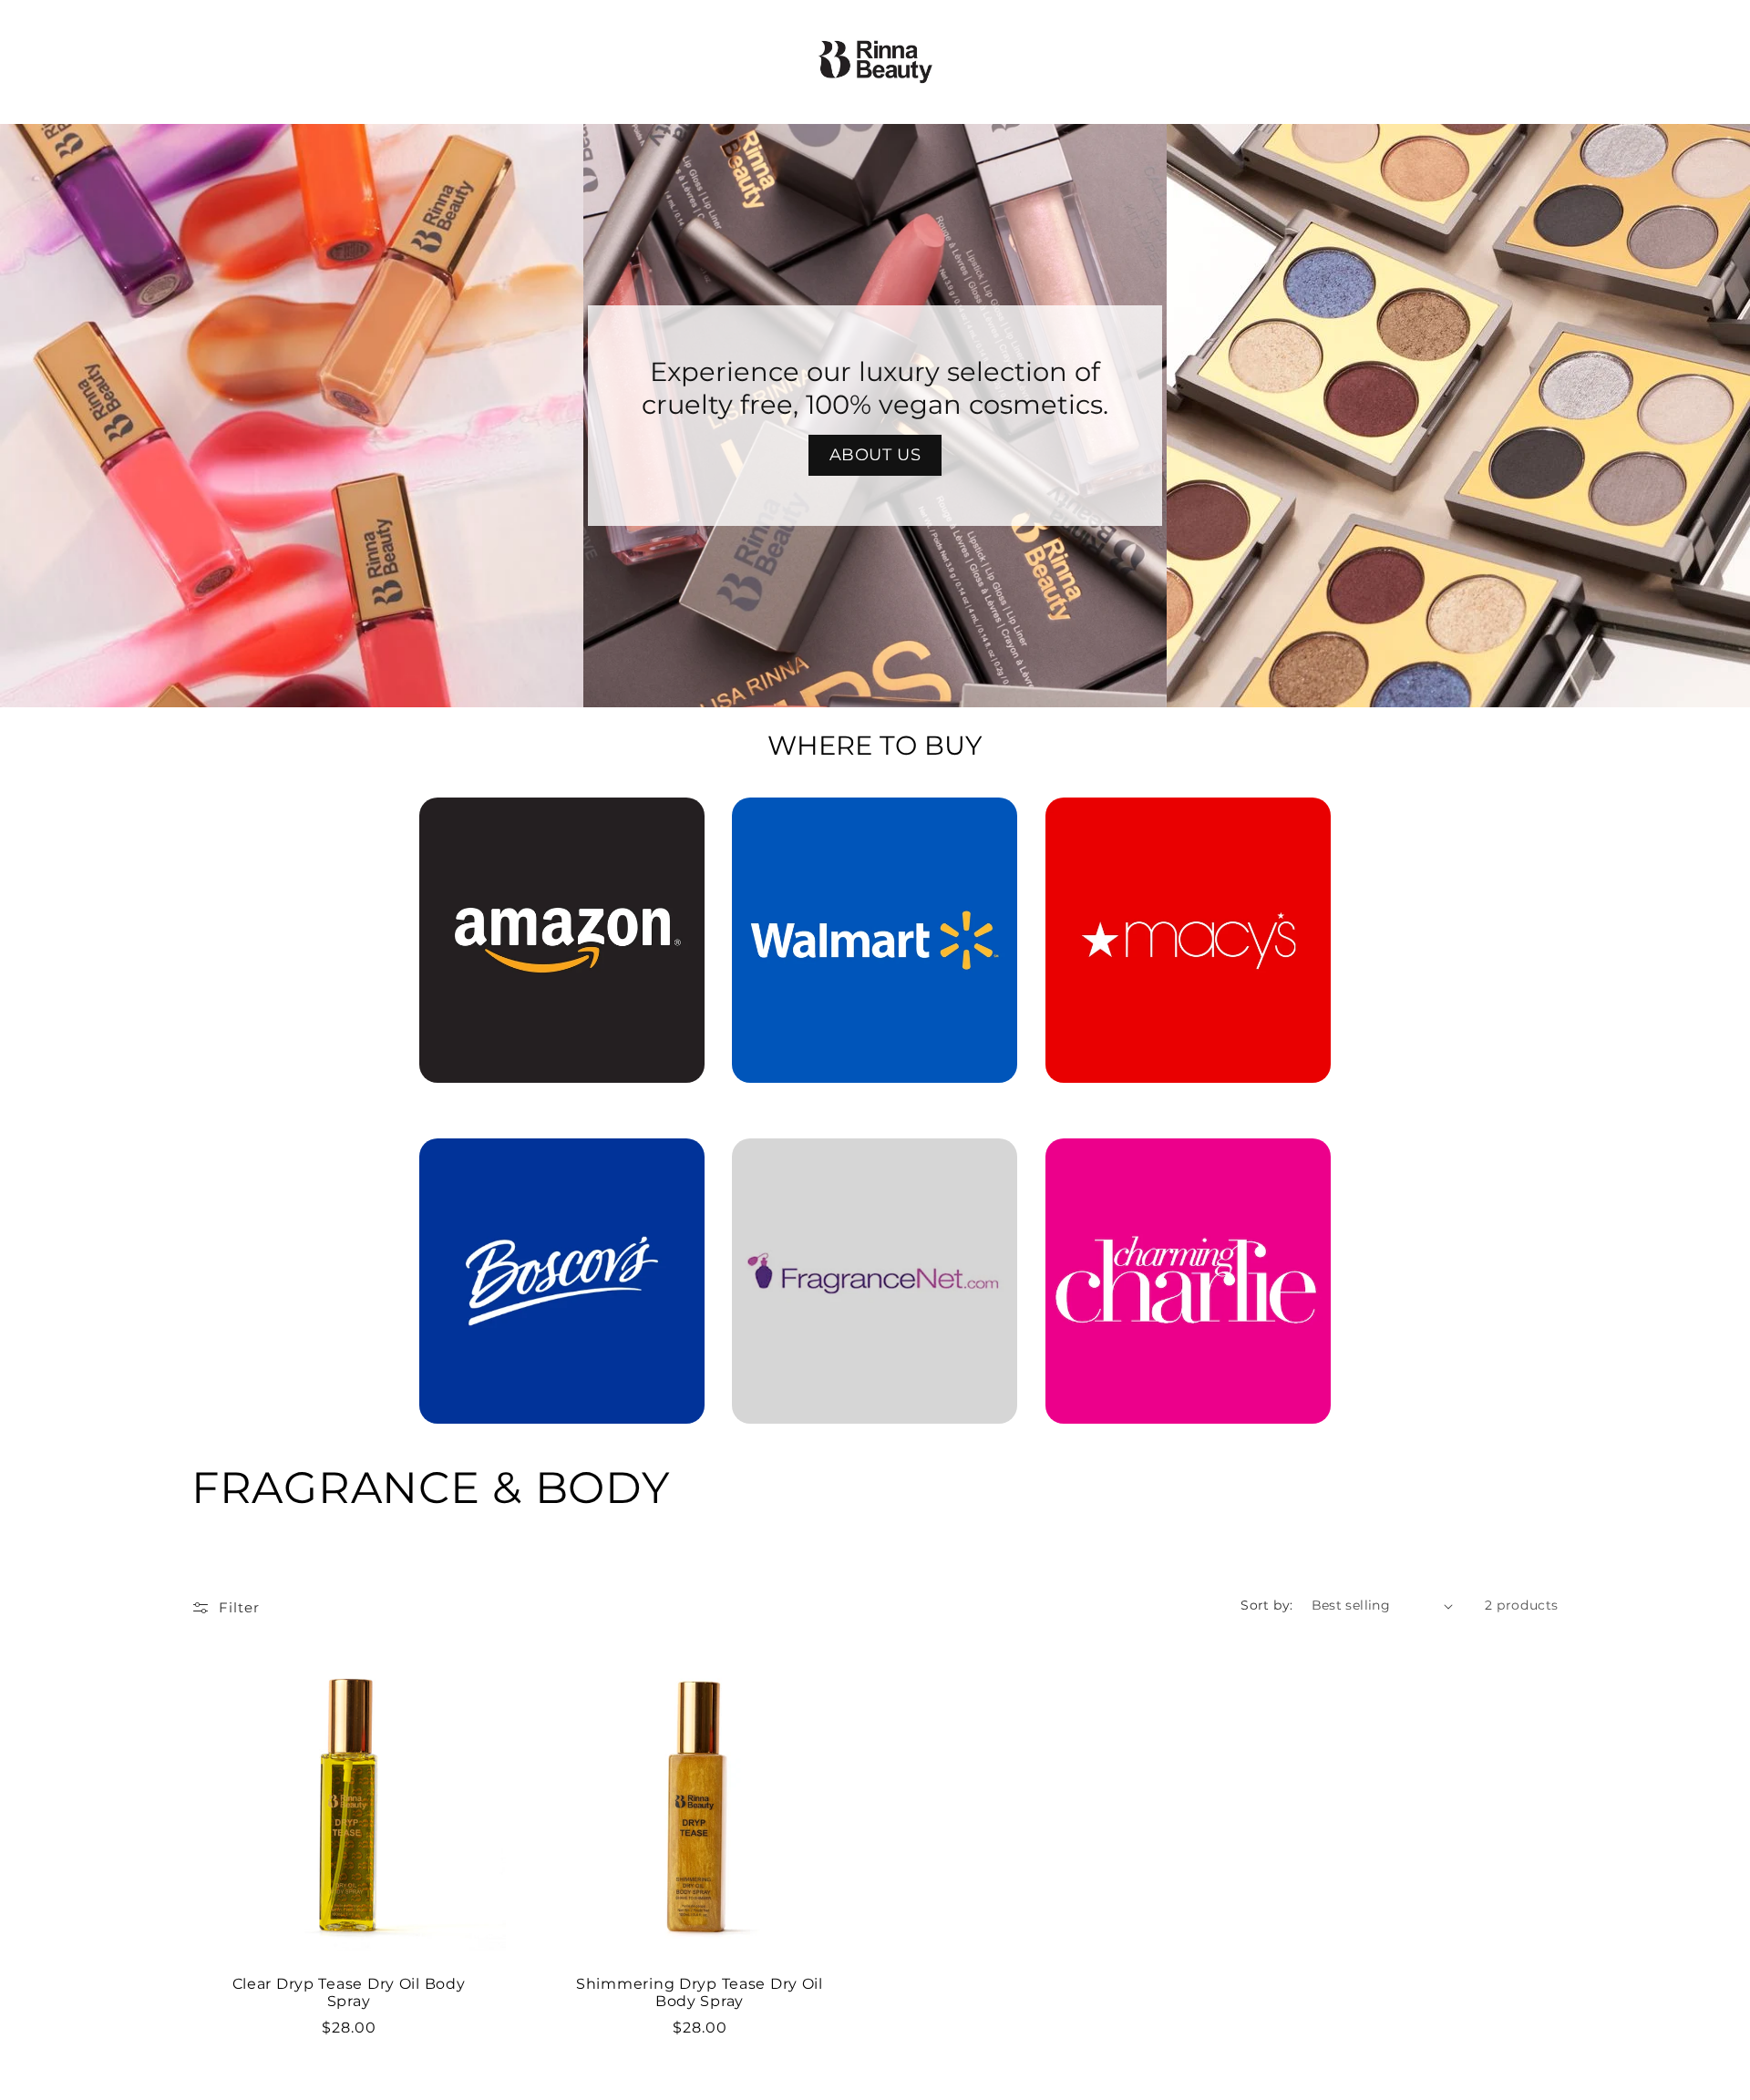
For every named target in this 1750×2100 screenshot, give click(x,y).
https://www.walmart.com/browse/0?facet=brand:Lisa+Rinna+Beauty (875, 823)
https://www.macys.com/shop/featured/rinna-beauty (1188, 823)
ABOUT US (875, 455)
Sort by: (1266, 1605)
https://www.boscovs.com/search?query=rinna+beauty (551, 1164)
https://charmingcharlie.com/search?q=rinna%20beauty (1188, 1164)
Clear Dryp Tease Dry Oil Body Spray (349, 1992)
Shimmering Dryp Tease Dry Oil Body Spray (700, 1992)
